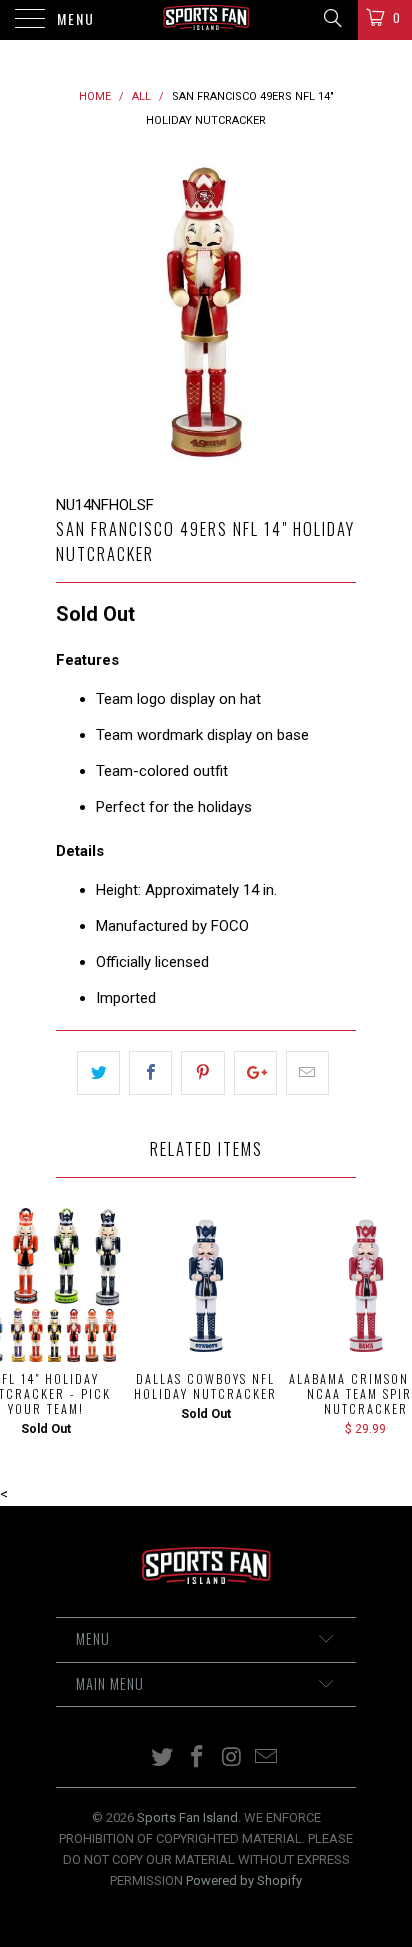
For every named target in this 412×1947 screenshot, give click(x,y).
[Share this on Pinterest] (202, 1073)
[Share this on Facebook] (150, 1073)
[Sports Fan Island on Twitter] (163, 1758)
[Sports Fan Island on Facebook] (198, 1758)
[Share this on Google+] (255, 1073)
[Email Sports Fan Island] (267, 1758)
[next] (337, 313)
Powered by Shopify (244, 1880)
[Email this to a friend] (307, 1073)
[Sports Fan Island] (206, 20)
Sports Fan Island (187, 1817)
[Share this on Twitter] (98, 1073)
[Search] (331, 18)
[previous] (75, 313)
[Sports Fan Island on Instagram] (233, 1758)
